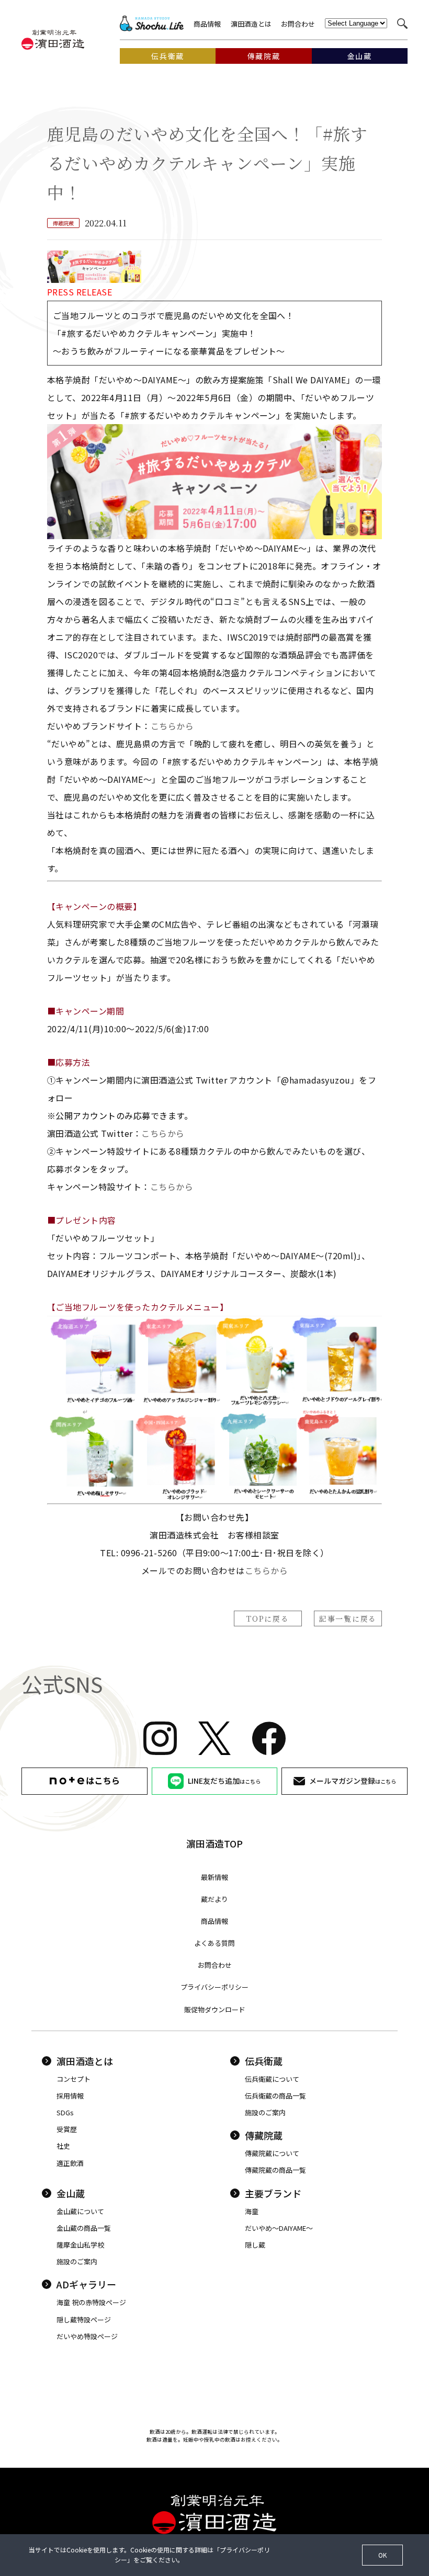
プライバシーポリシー (214, 1987)
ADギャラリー (86, 2284)
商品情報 (207, 24)
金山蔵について (80, 2211)
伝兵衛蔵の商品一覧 (275, 2096)
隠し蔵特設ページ (84, 2319)
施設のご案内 (265, 2112)
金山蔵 (71, 2193)
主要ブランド (273, 2193)
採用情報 (70, 2096)
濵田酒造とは (251, 24)
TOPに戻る (268, 1618)
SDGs (65, 2112)
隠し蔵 (255, 2245)
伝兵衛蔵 (264, 2061)
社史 (63, 2146)
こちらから (172, 726)
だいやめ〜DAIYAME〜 (279, 2228)
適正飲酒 (70, 2163)
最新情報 (214, 1877)
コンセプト (74, 2079)
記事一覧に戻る (348, 1618)
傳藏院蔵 (264, 2135)
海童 (252, 2211)
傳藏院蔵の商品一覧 (275, 2170)
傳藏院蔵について (272, 2153)
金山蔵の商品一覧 (84, 2228)
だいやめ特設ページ (87, 2336)
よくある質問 (214, 1943)
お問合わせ (298, 24)
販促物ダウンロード (215, 2009)
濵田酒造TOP (214, 1843)
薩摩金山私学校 (80, 2245)
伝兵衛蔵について (272, 2079)
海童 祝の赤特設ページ (91, 2302)
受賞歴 (67, 2129)
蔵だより (214, 1899)
